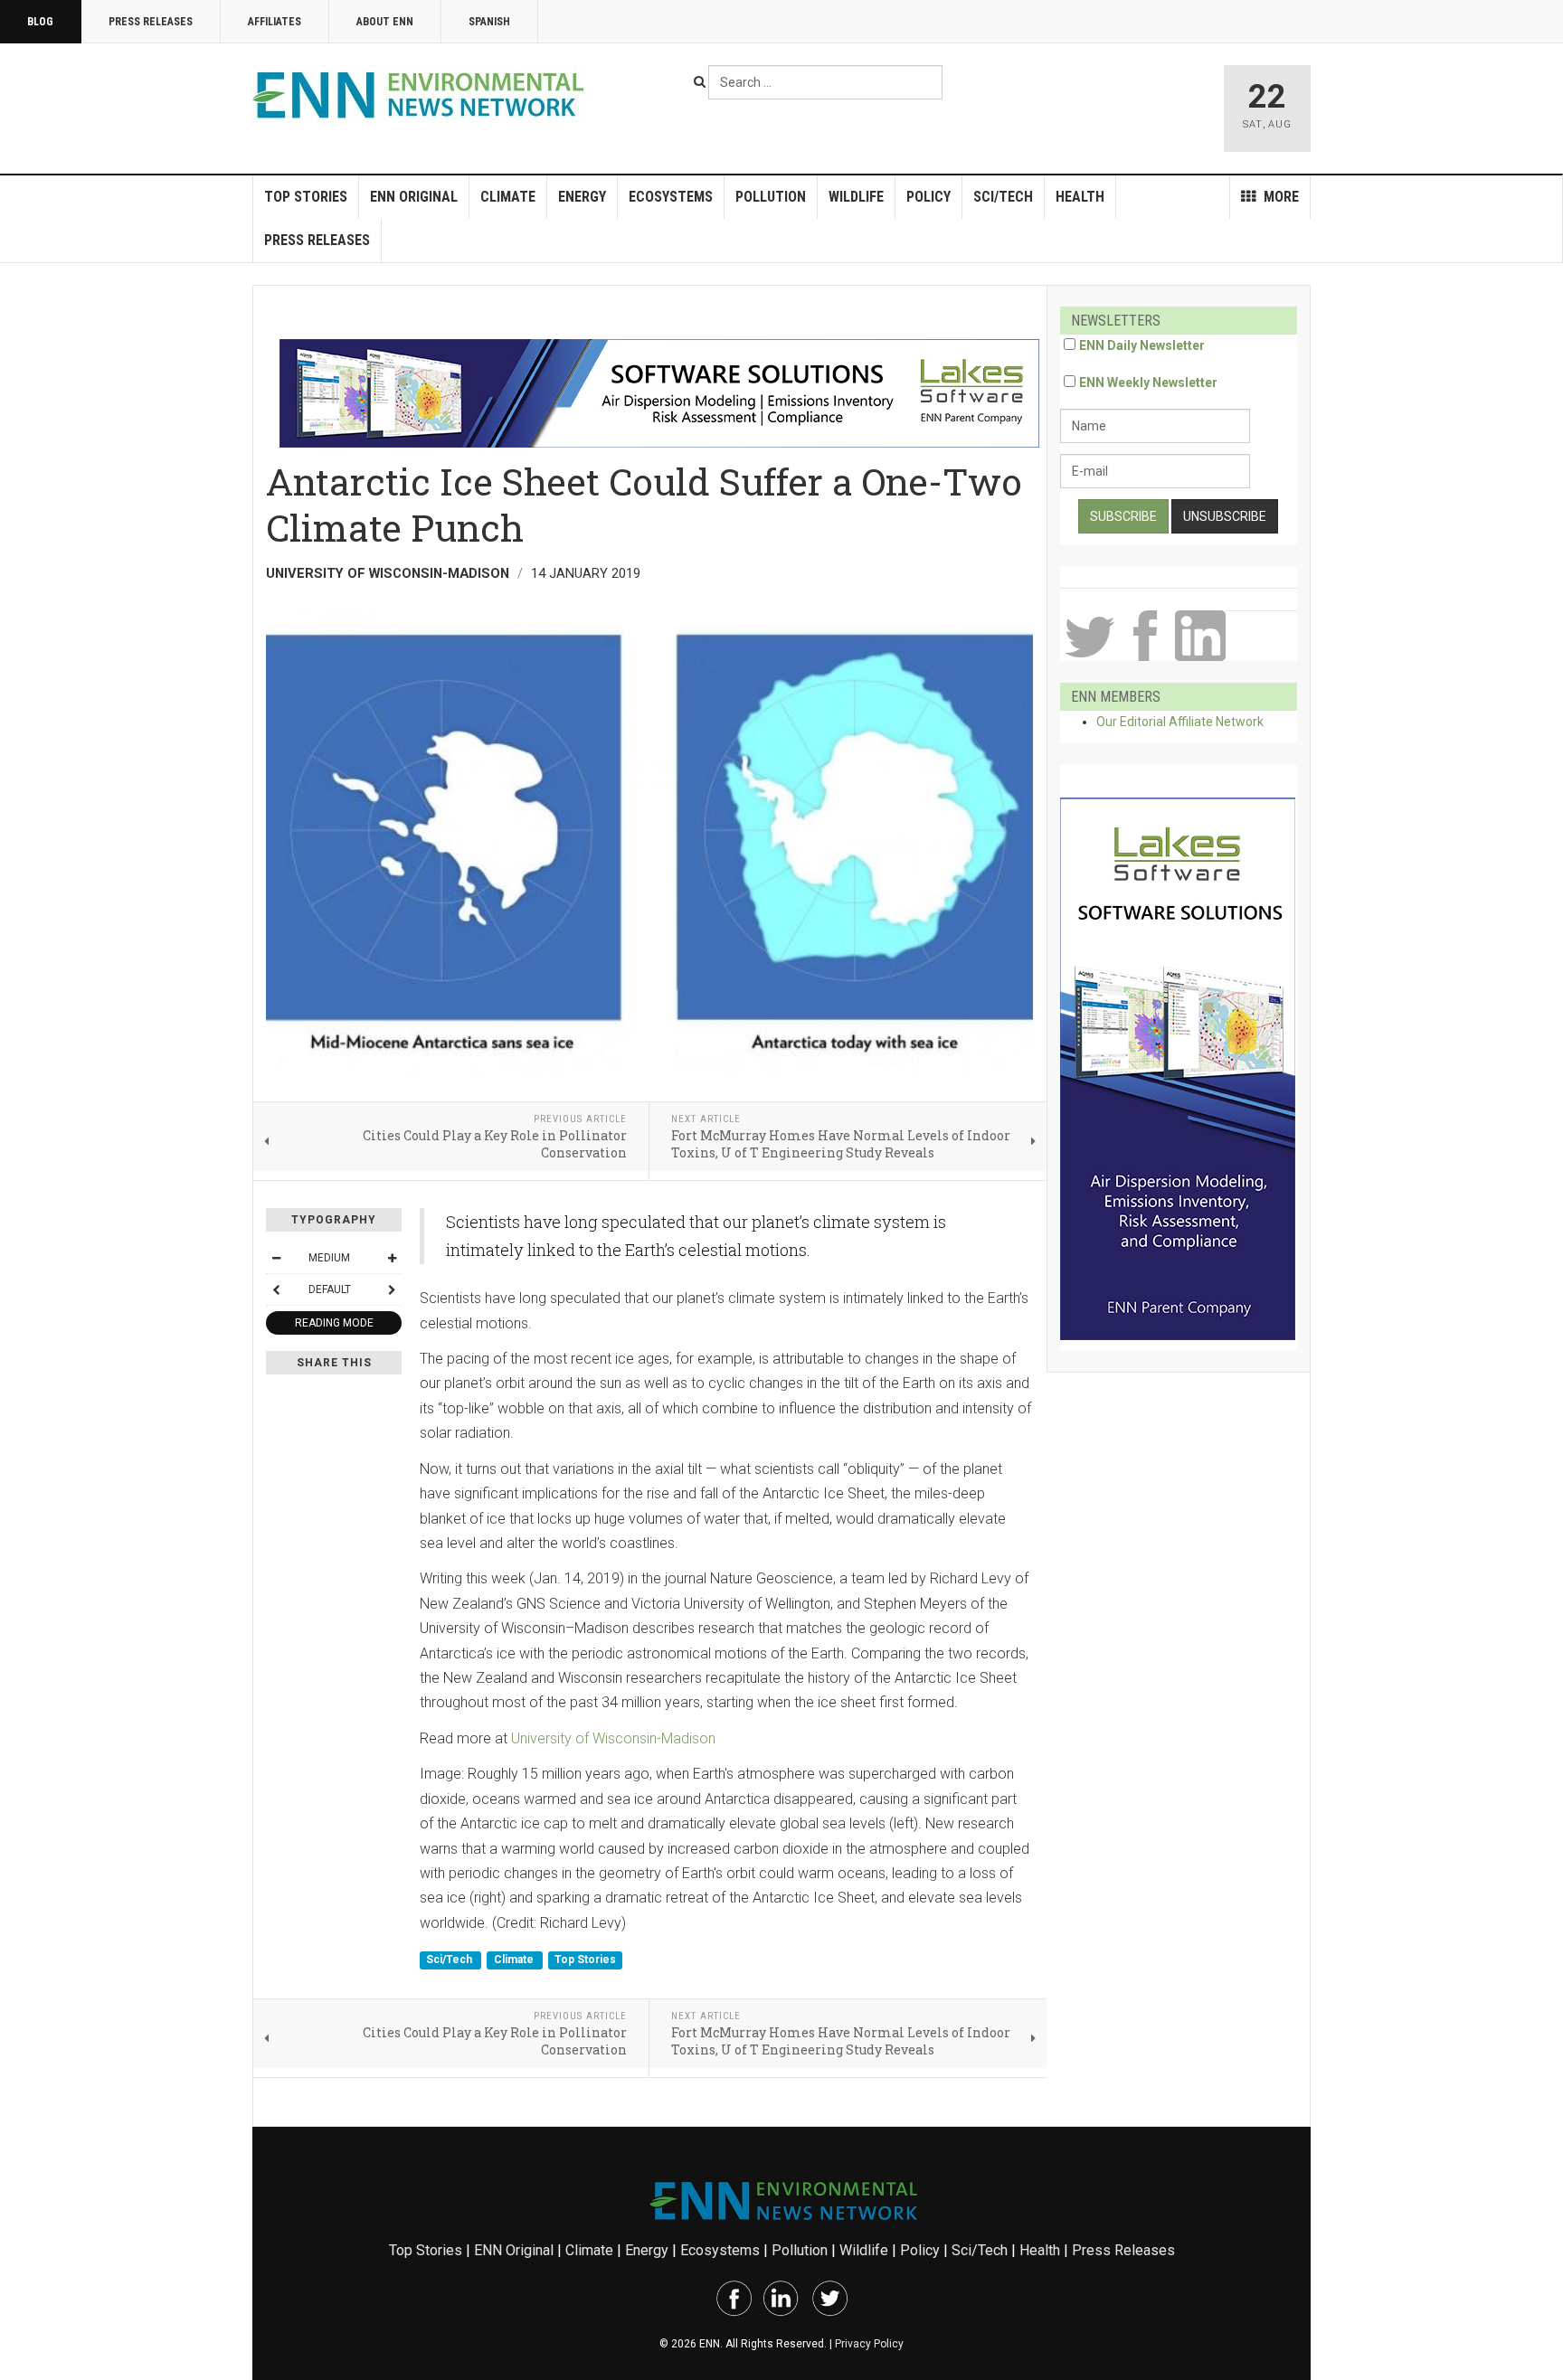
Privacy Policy (869, 2344)
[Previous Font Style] (276, 1289)
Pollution (771, 197)
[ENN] (422, 95)
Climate (508, 197)
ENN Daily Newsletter (1142, 345)
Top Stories (306, 197)
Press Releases (151, 22)
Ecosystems (671, 197)
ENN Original (414, 197)
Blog (40, 22)
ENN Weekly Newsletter (1148, 382)
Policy (928, 197)
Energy (582, 197)
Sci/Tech (1003, 197)
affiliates (275, 22)
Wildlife (856, 197)
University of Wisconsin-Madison (613, 1738)
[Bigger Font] (392, 1258)
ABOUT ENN (385, 22)
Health (1080, 197)
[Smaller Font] (276, 1258)
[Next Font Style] (392, 1289)
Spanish (489, 22)
